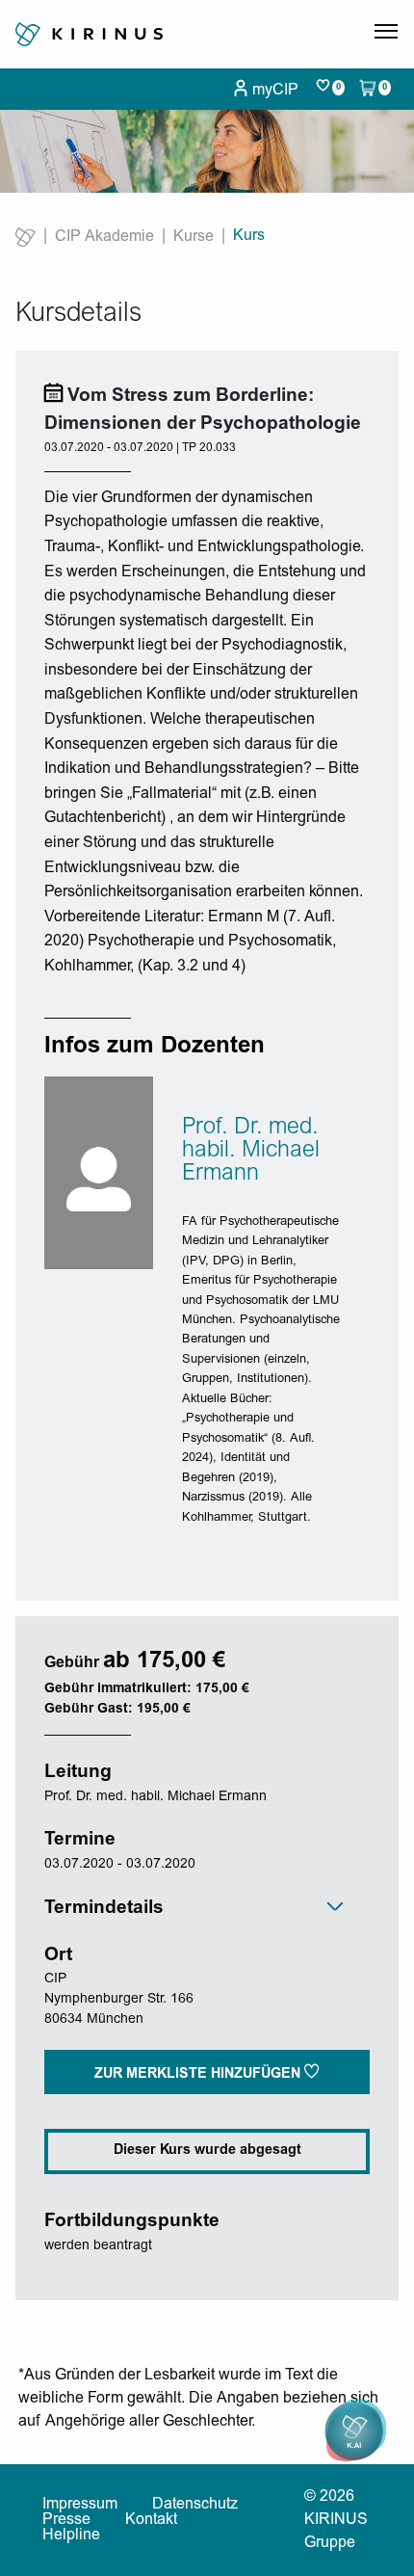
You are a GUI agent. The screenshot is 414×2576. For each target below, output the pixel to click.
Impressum (80, 2505)
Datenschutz (195, 2505)
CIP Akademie (104, 237)
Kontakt (151, 2520)
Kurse (194, 237)
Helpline (71, 2536)
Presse (66, 2520)
